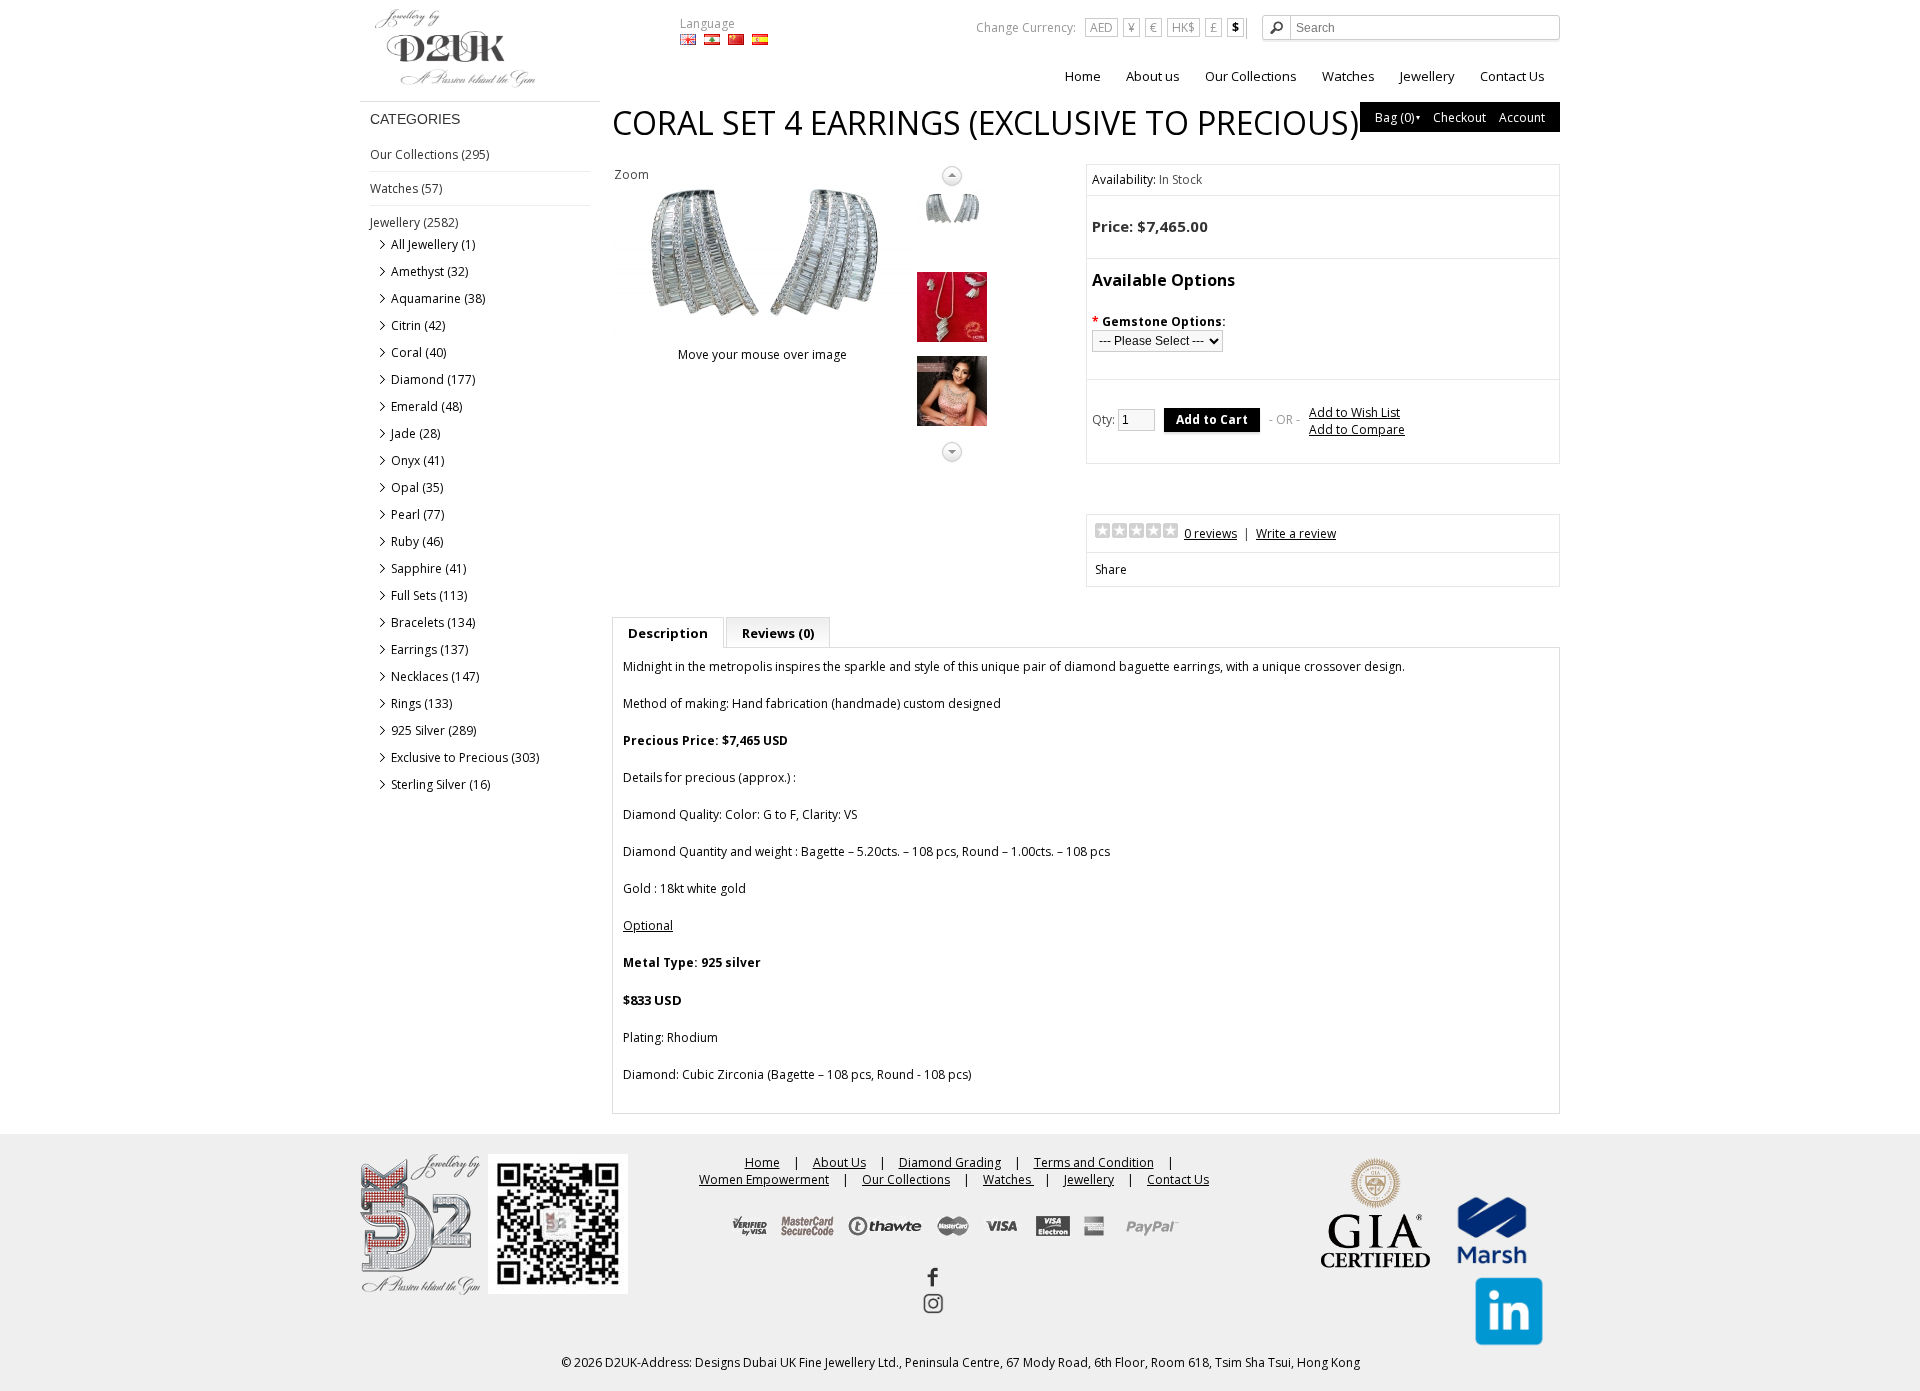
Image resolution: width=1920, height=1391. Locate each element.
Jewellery (1427, 76)
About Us (839, 1162)
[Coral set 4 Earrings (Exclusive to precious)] (952, 208)
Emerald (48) (426, 406)
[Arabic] (712, 39)
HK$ (1183, 27)
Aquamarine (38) (438, 298)
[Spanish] (760, 39)
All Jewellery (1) (433, 244)
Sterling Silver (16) (440, 784)
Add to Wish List (1354, 412)
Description (668, 633)
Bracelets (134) (433, 622)
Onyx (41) (417, 460)
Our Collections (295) (429, 154)
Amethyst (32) (429, 271)
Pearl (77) (417, 514)
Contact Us (1512, 76)
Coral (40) (418, 352)
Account (1522, 117)
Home (1083, 76)
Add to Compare (1357, 429)
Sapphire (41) (428, 568)
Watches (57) (406, 188)
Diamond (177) (433, 379)
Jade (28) (415, 433)
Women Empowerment (764, 1179)
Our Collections (1251, 76)
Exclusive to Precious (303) (465, 757)
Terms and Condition (1094, 1162)
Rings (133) (421, 703)
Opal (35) (417, 487)
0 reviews (1210, 533)
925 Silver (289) (433, 730)
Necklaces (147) (435, 676)
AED (1101, 27)
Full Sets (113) (429, 595)
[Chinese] (736, 39)
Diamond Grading (950, 1162)
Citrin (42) (418, 325)
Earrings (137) (429, 649)
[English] (688, 39)
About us (1153, 76)
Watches (1348, 76)
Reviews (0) (778, 633)
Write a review (1296, 533)
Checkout (1459, 117)
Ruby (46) (417, 541)
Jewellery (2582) (414, 222)
